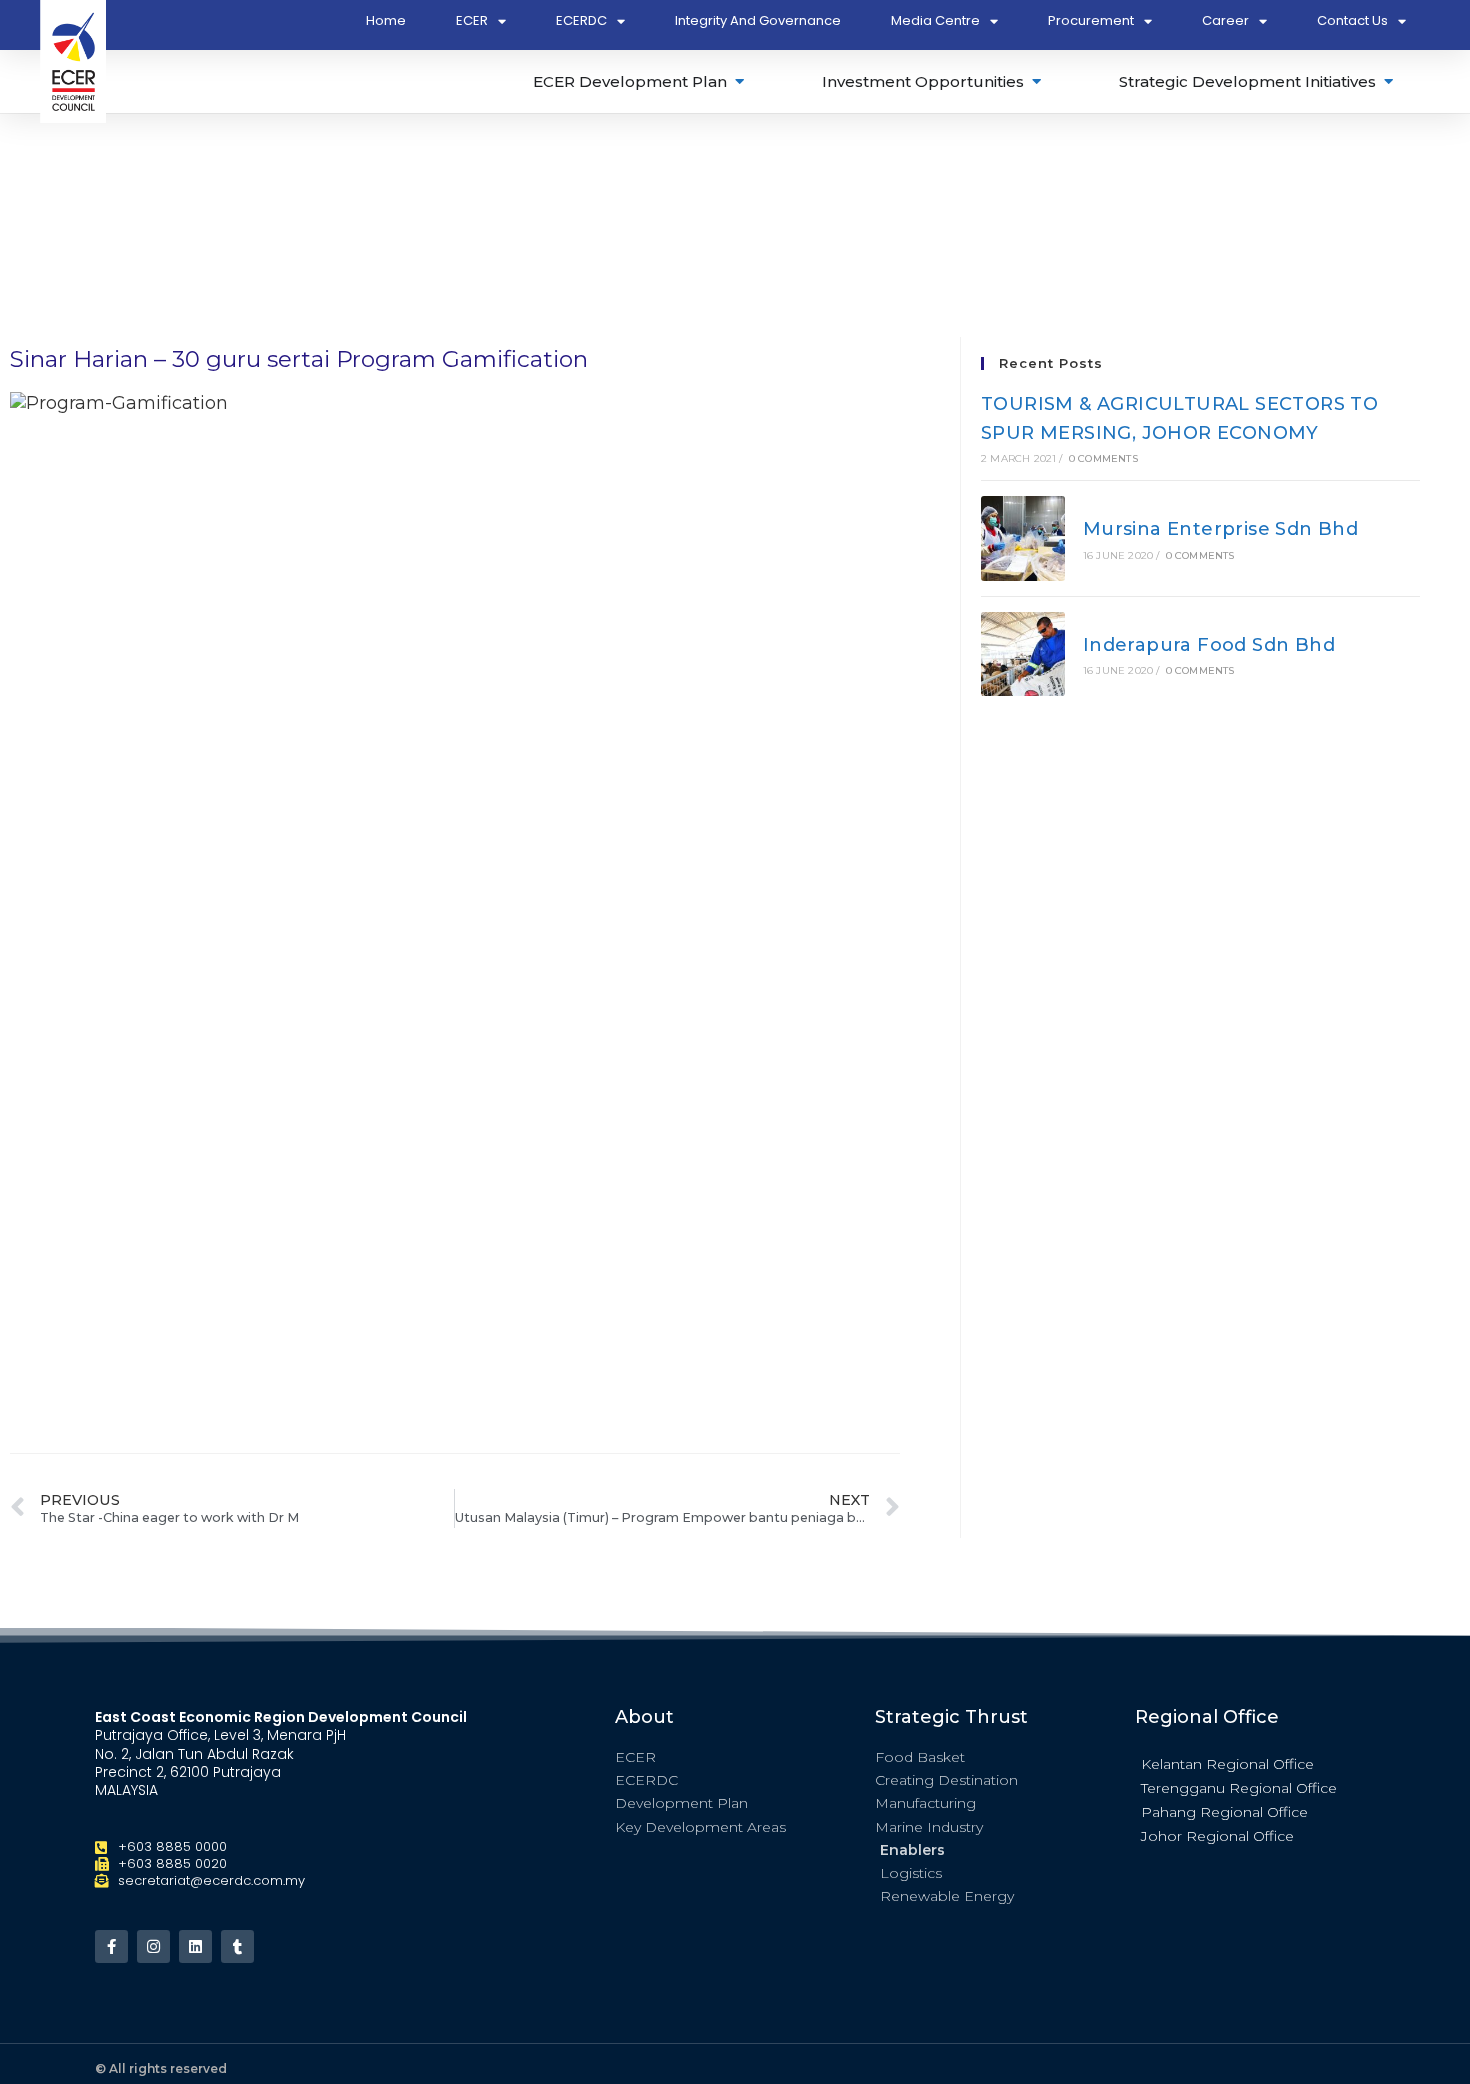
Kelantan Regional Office (1227, 1764)
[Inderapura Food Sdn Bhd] (1023, 654)
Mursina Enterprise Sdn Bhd (1220, 529)
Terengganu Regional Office (1239, 1788)
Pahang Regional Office (1224, 1812)
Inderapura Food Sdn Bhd (1209, 645)
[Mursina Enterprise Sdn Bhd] (1023, 538)
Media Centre (935, 20)
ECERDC (581, 20)
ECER (472, 20)
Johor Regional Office (1217, 1836)
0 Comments (1103, 458)
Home (386, 20)
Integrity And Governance (758, 20)
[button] (1255, 1763)
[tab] (640, 81)
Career (1225, 20)
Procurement (1091, 20)
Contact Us (1352, 20)
